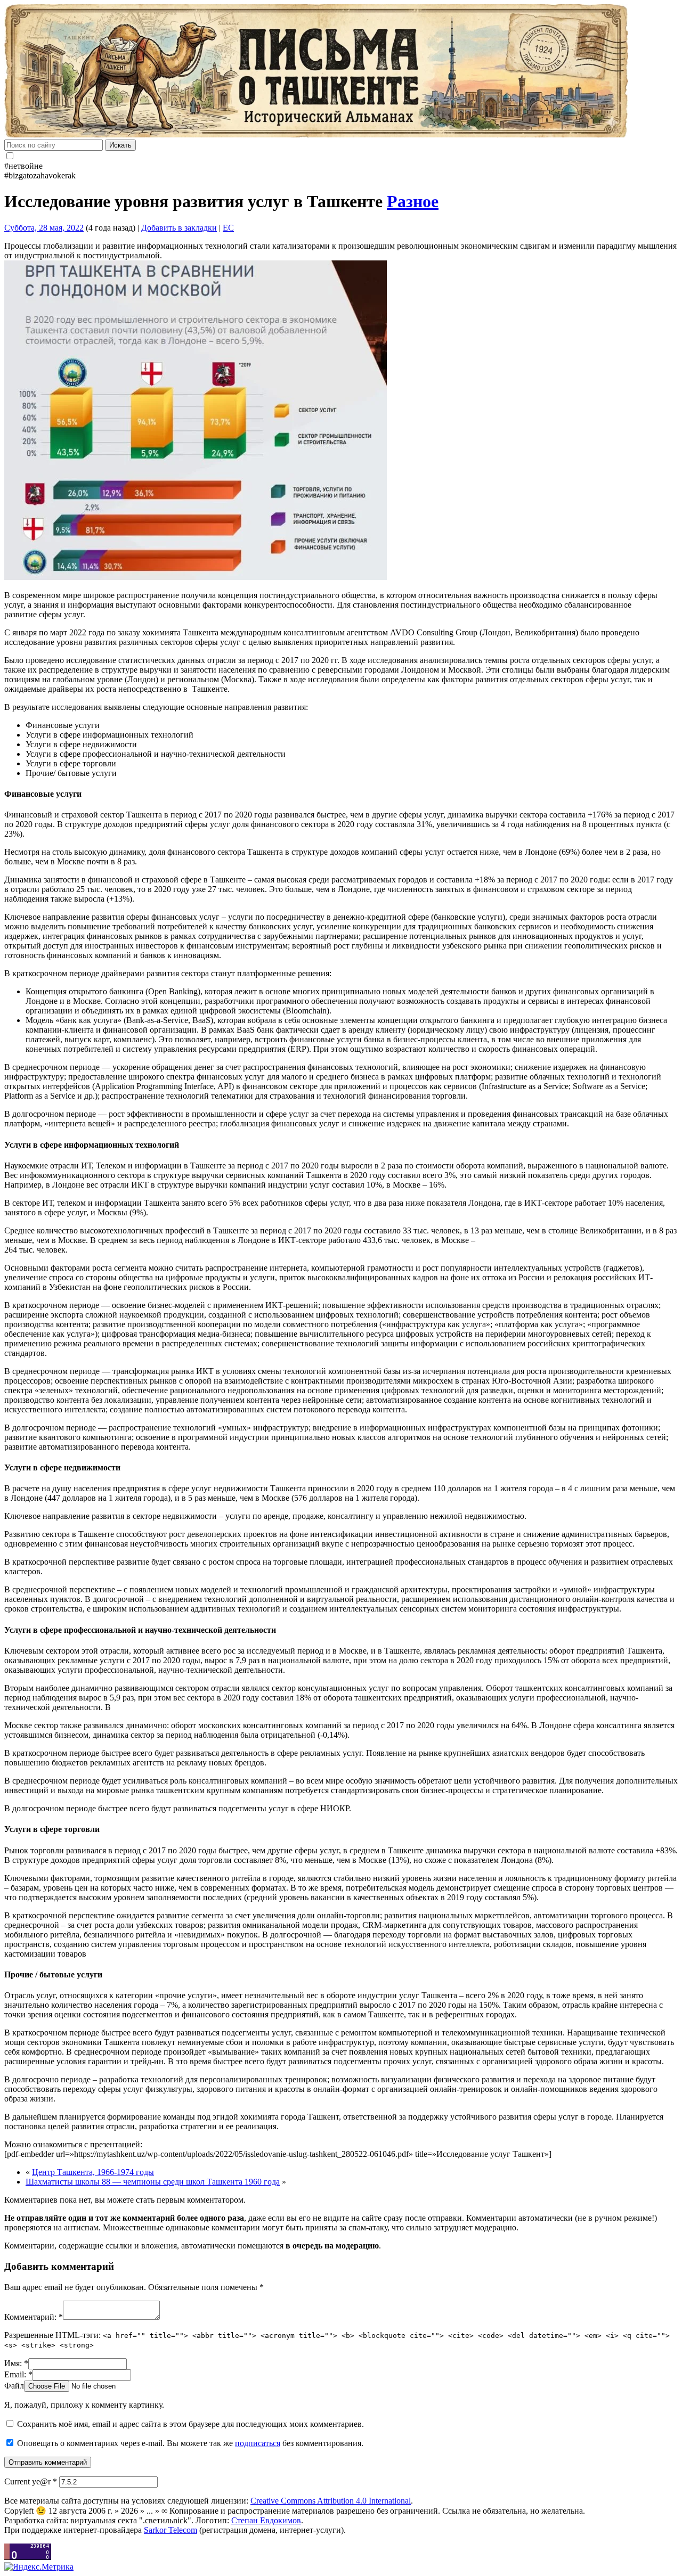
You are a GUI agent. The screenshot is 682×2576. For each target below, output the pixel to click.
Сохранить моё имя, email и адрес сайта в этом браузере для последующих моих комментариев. (190, 2424)
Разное (413, 201)
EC (228, 228)
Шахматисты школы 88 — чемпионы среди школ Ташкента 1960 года (153, 2182)
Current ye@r (31, 2481)
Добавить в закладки (179, 228)
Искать (120, 145)
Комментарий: (34, 2317)
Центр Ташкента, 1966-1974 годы (93, 2172)
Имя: (16, 2363)
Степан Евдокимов (266, 2520)
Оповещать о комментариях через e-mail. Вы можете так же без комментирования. (189, 2443)
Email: (18, 2374)
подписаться (258, 2443)
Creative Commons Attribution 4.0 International (331, 2501)
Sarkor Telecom (170, 2530)
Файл (14, 2386)
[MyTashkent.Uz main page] (341, 72)
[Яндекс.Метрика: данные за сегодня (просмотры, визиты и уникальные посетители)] (39, 2567)
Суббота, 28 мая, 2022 (44, 228)
